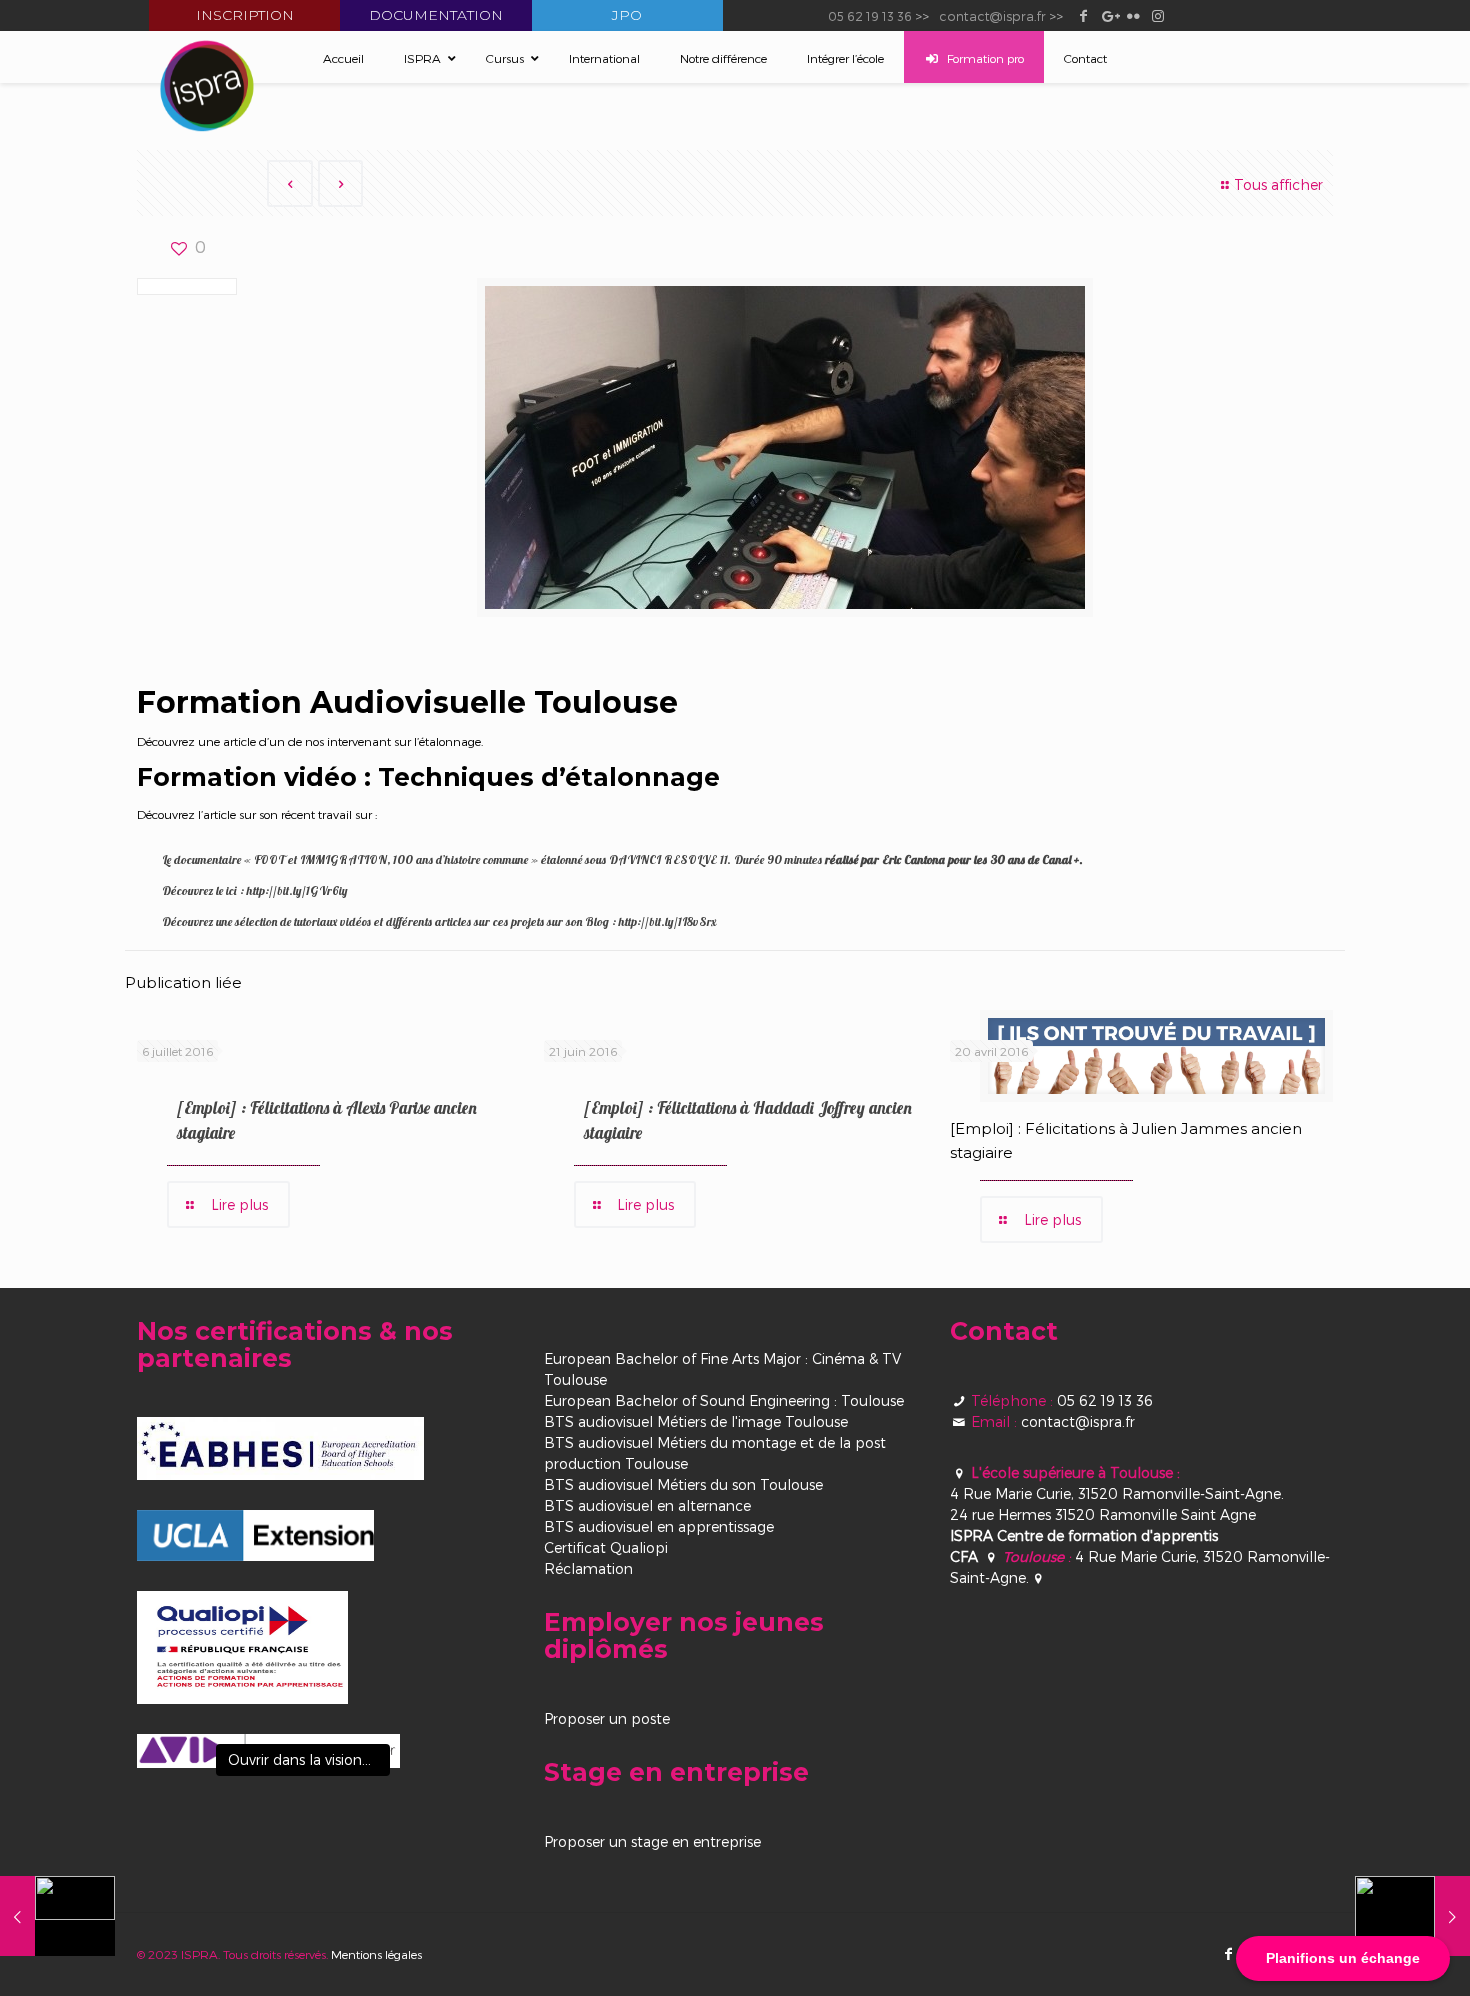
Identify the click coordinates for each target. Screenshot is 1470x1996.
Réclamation (588, 1568)
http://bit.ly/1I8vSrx (667, 921)
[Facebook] (1083, 15)
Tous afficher (1278, 184)
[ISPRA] (207, 86)
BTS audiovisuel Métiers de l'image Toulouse (696, 1421)
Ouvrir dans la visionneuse (309, 1759)
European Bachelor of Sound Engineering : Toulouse (724, 1400)
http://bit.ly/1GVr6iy (297, 890)
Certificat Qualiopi (606, 1547)
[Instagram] (1158, 15)
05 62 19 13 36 (870, 15)
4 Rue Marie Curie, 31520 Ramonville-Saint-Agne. (1117, 1493)
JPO (627, 15)
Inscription (245, 15)
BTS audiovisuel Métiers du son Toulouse (683, 1484)
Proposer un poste (607, 1718)
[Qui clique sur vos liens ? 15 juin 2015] (1412, 1916)
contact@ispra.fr (992, 15)
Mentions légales (376, 1954)
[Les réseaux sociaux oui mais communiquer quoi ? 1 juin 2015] (57, 1916)
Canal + (1060, 859)
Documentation (436, 15)
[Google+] (1108, 15)
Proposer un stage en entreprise (652, 1841)
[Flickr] (1133, 15)
